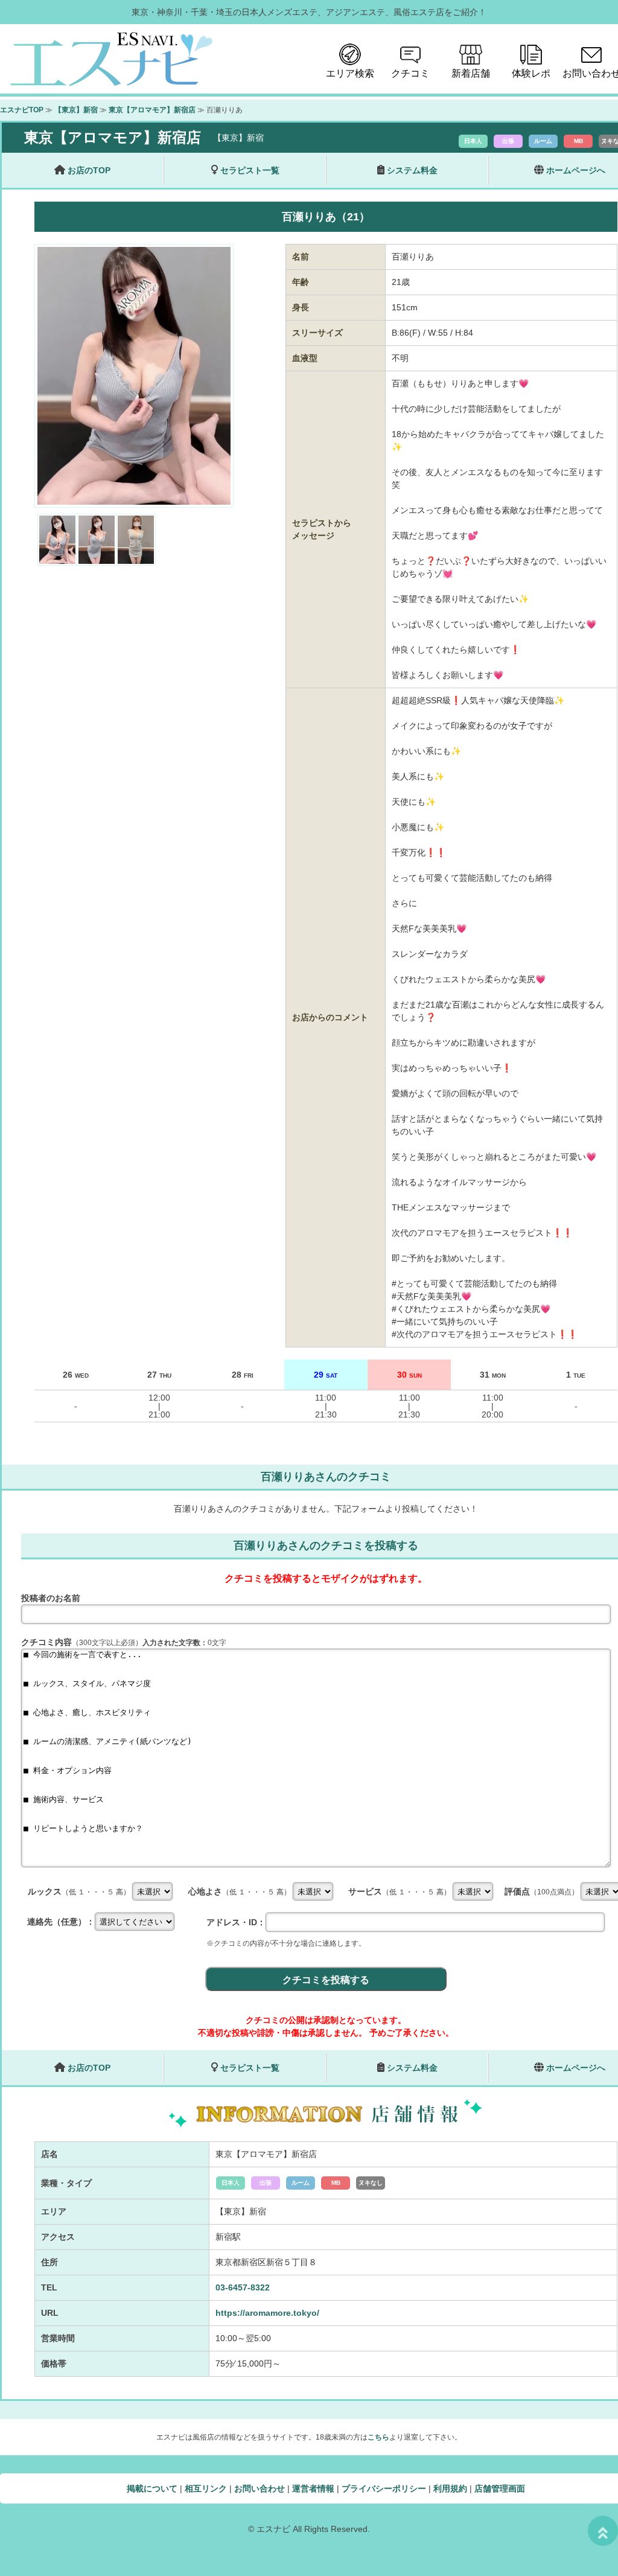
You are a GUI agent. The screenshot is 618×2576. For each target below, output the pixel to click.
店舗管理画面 (500, 2488)
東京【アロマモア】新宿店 (152, 110)
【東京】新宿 (76, 110)
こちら (378, 2437)
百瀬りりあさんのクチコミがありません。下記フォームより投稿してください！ (326, 1509)
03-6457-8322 (243, 2287)
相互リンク (206, 2488)
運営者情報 (313, 2488)
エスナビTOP (22, 110)
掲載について (152, 2488)
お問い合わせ (260, 2488)
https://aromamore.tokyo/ (267, 2313)
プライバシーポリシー (384, 2488)
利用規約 (450, 2488)
